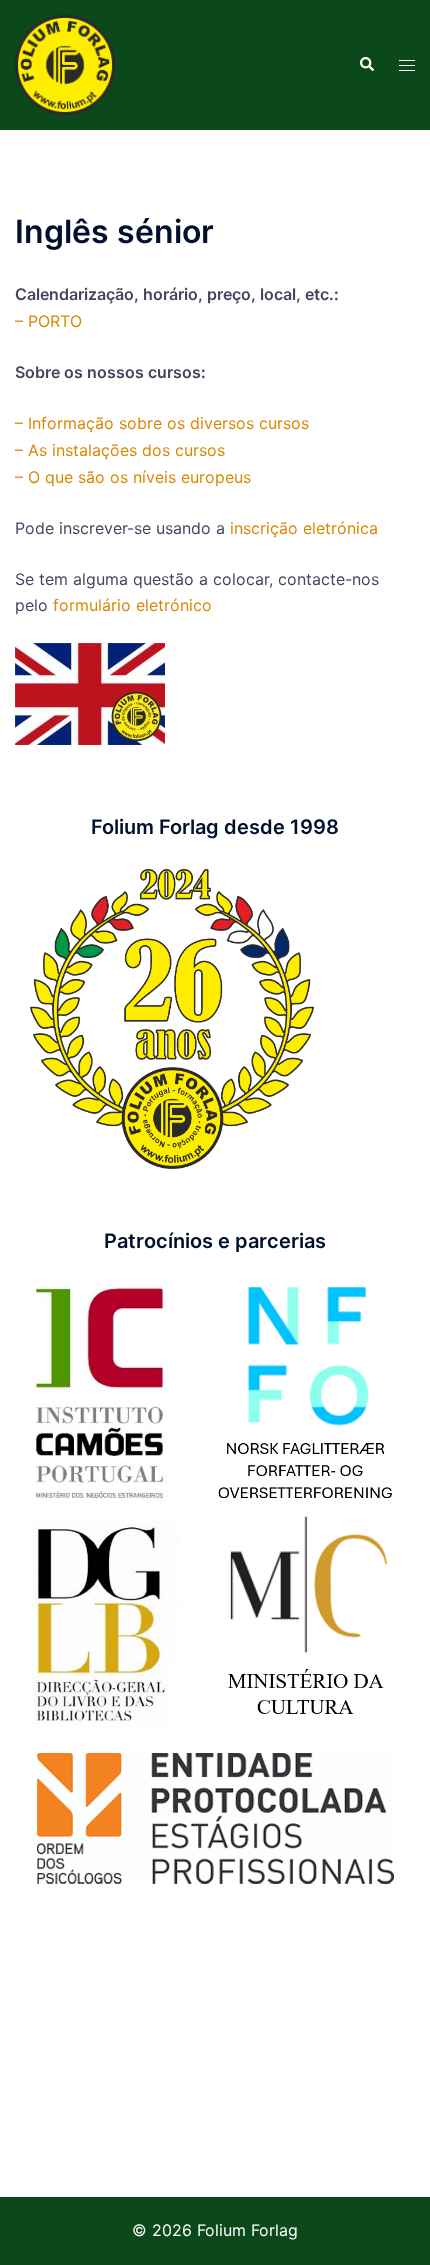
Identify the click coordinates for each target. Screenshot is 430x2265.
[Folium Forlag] (65, 63)
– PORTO (48, 321)
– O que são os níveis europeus (133, 477)
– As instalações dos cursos (120, 450)
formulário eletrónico (132, 605)
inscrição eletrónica (304, 528)
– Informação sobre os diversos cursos (162, 423)
